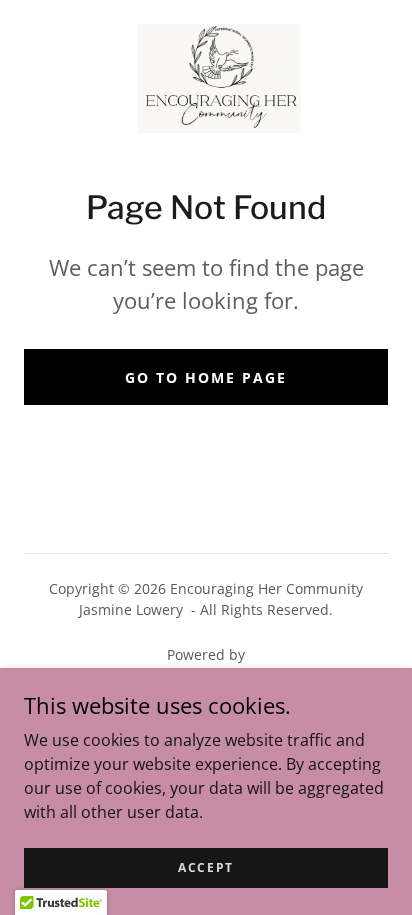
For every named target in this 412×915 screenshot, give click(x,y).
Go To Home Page (206, 377)
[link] (206, 78)
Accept (206, 867)
